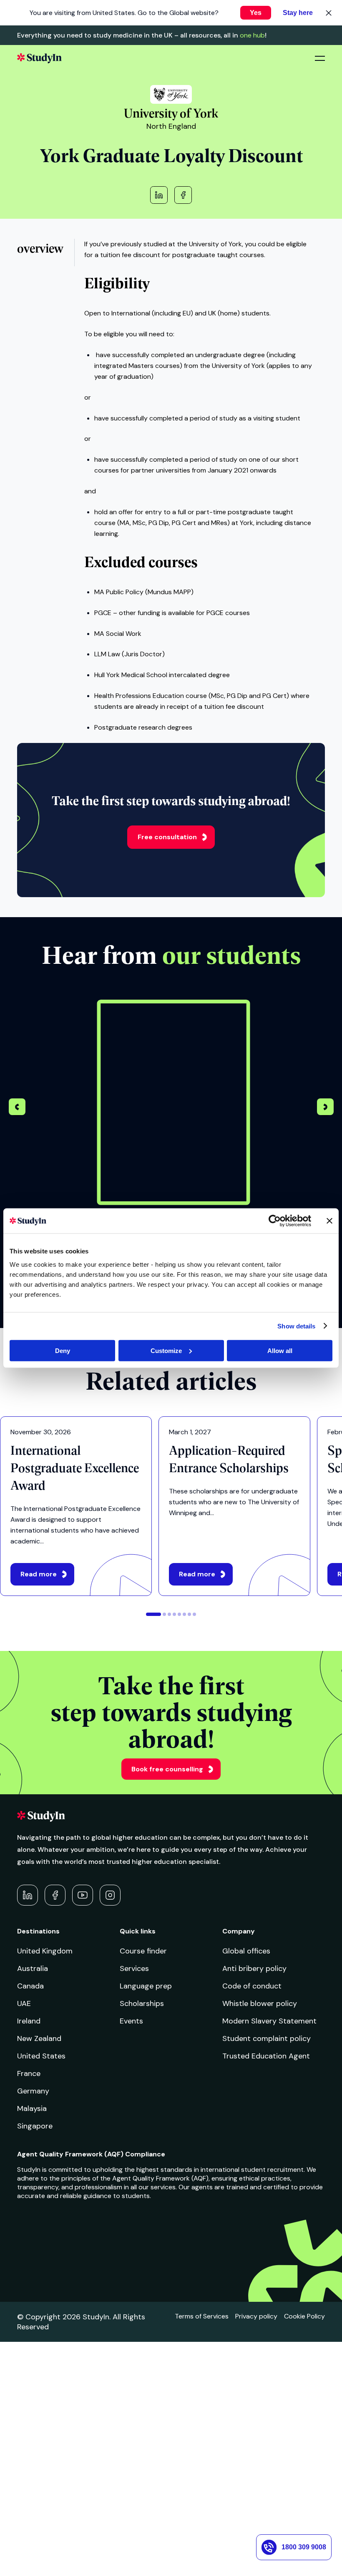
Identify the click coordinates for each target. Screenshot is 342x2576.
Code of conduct (252, 1986)
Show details (296, 1326)
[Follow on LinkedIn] (28, 1895)
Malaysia (32, 2108)
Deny (63, 1350)
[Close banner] (329, 1221)
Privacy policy (256, 2316)
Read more (39, 1574)
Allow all (280, 1350)
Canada (30, 1986)
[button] (325, 1108)
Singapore (35, 2126)
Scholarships (142, 2003)
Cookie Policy (304, 2316)
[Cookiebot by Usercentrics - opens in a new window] (275, 1221)
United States (41, 2056)
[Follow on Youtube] (83, 1895)
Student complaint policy (267, 2038)
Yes (256, 13)
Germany (33, 2091)
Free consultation (167, 837)
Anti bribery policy (254, 1968)
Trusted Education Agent (266, 2056)
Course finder (143, 1951)
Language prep (146, 1986)
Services (134, 1968)
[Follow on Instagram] (110, 1895)
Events (131, 2021)
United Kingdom (45, 1951)
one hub (252, 35)
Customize (166, 1350)
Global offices (246, 1951)
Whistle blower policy (260, 2003)
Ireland (29, 2021)
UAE (24, 2003)
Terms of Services (202, 2316)
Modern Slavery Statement (269, 2021)
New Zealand (39, 2038)
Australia (33, 1968)
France (29, 2073)
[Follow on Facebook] (55, 1895)
